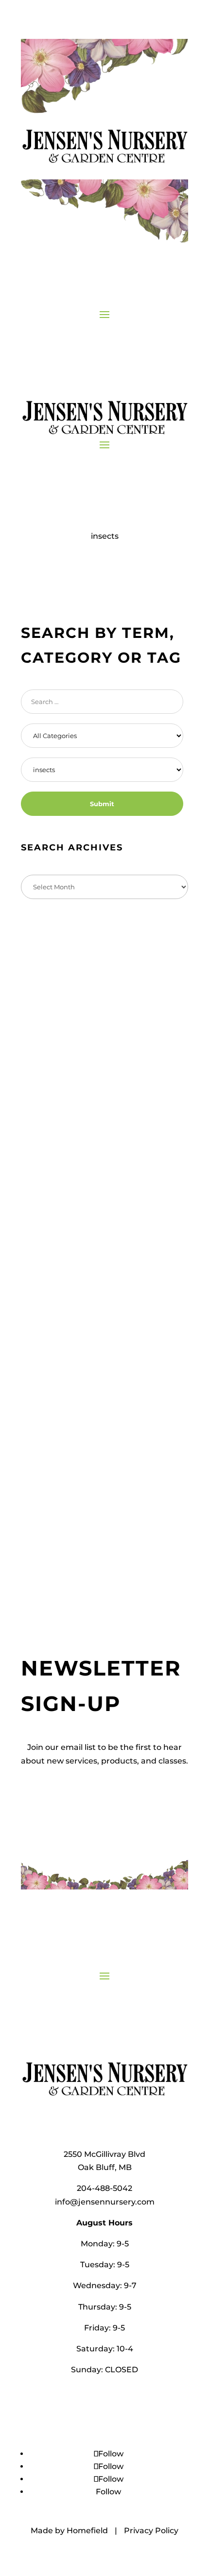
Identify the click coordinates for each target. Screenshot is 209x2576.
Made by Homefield (69, 2531)
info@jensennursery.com (105, 2202)
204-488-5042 (104, 2188)
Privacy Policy (151, 2531)
